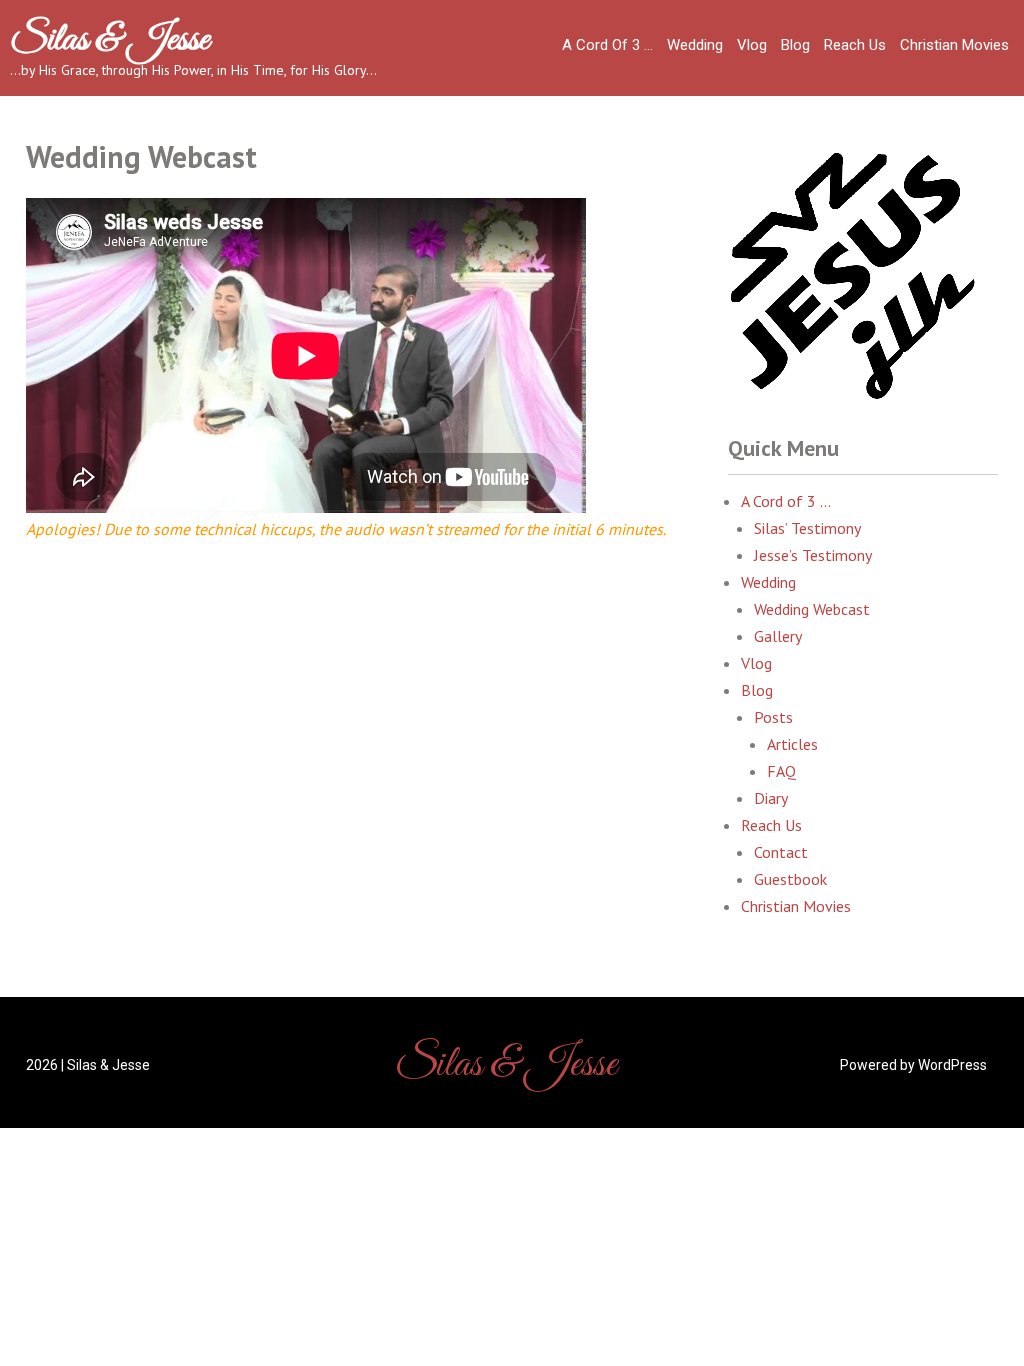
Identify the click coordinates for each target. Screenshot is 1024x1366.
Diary (771, 798)
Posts (773, 717)
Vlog (752, 45)
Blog (795, 45)
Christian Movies (954, 45)
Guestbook (790, 879)
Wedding (695, 45)
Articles (792, 744)
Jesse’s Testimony (813, 555)
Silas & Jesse (109, 40)
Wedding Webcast (812, 609)
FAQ (781, 771)
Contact (781, 852)
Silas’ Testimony (807, 528)
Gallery (778, 636)
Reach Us (855, 45)
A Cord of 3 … (607, 45)
